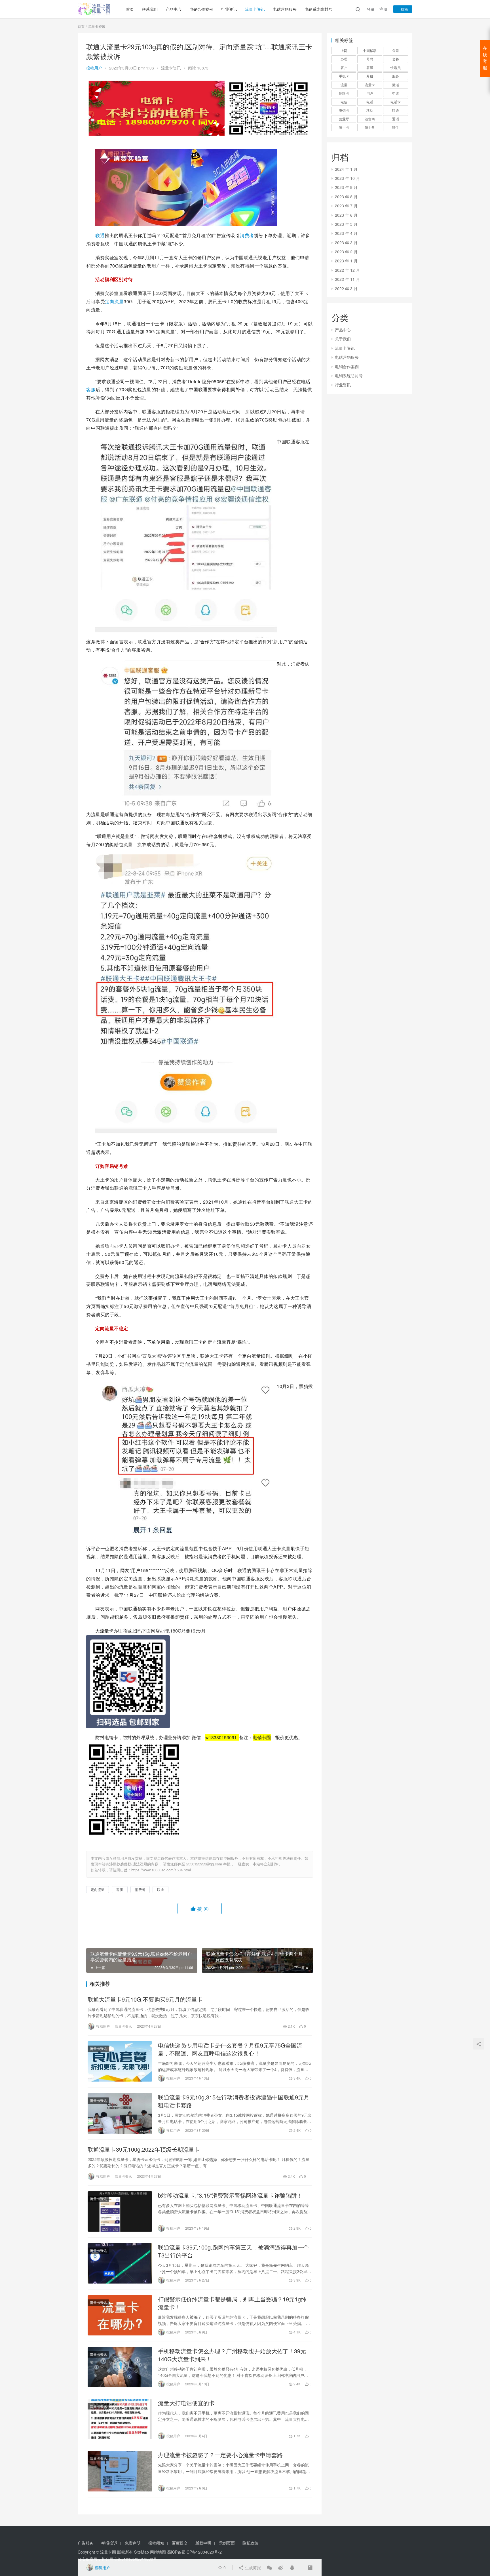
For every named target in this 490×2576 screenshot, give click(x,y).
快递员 (396, 67)
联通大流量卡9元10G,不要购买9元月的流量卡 (145, 1999)
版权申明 (203, 2543)
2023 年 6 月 (346, 215)
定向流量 (114, 301)
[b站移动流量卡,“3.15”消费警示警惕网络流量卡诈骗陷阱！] (120, 2211)
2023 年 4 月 (346, 233)
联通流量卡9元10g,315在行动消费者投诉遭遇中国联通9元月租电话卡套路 (234, 2101)
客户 (344, 67)
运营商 (370, 119)
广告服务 (86, 2543)
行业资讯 (229, 9)
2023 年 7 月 (346, 206)
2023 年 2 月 (346, 252)
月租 (370, 76)
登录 (371, 9)
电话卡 (396, 102)
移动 (370, 110)
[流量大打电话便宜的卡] (120, 2419)
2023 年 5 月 (346, 224)
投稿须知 (156, 2543)
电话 (370, 102)
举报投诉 (109, 2543)
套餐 (396, 59)
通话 (396, 119)
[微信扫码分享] (269, 2567)
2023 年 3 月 (346, 243)
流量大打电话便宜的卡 (186, 2403)
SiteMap (141, 2552)
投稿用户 (94, 68)
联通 (100, 235)
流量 (344, 85)
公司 (396, 50)
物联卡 (344, 93)
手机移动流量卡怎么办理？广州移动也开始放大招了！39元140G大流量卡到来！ (232, 2355)
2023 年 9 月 (346, 187)
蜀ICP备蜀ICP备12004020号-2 (194, 2552)
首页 (130, 9)
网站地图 (158, 2552)
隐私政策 (250, 2543)
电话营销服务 (285, 9)
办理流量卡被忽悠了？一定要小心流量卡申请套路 (220, 2455)
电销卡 (344, 110)
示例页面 (227, 2543)
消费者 (247, 235)
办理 (344, 59)
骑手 (396, 127)
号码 (370, 59)
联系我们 (150, 9)
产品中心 (174, 9)
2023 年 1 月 (346, 261)
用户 (370, 93)
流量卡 (370, 85)
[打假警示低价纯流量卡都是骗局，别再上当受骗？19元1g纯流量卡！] (120, 2315)
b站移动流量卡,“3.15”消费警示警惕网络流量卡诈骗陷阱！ (230, 2195)
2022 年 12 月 (347, 270)
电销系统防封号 (318, 9)
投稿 (404, 9)
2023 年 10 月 (347, 178)
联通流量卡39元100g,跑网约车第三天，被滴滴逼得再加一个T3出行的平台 (233, 2251)
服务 (396, 76)
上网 (344, 50)
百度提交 (180, 2543)
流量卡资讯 (255, 9)
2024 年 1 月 (346, 169)
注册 (383, 9)
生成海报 (252, 2567)
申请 (396, 93)
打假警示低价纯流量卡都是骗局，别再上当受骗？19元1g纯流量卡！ (232, 2303)
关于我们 (343, 339)
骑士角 (370, 127)
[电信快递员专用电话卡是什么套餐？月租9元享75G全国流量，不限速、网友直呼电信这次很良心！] (120, 2061)
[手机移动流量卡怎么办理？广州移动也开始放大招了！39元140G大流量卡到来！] (120, 2367)
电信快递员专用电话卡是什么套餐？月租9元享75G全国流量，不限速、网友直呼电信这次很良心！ (230, 2049)
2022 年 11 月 (347, 279)
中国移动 (370, 50)
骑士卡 (344, 127)
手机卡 (344, 76)
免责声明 (133, 2543)
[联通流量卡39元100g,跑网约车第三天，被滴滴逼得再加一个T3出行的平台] (120, 2263)
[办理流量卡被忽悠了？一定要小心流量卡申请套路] (120, 2471)
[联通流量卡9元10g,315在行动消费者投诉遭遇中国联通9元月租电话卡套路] (120, 2113)
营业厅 (344, 119)
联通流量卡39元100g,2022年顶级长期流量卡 (144, 2149)
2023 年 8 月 (346, 197)
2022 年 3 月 (346, 288)
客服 (91, 389)
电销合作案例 (201, 9)
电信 (344, 102)
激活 (396, 85)
